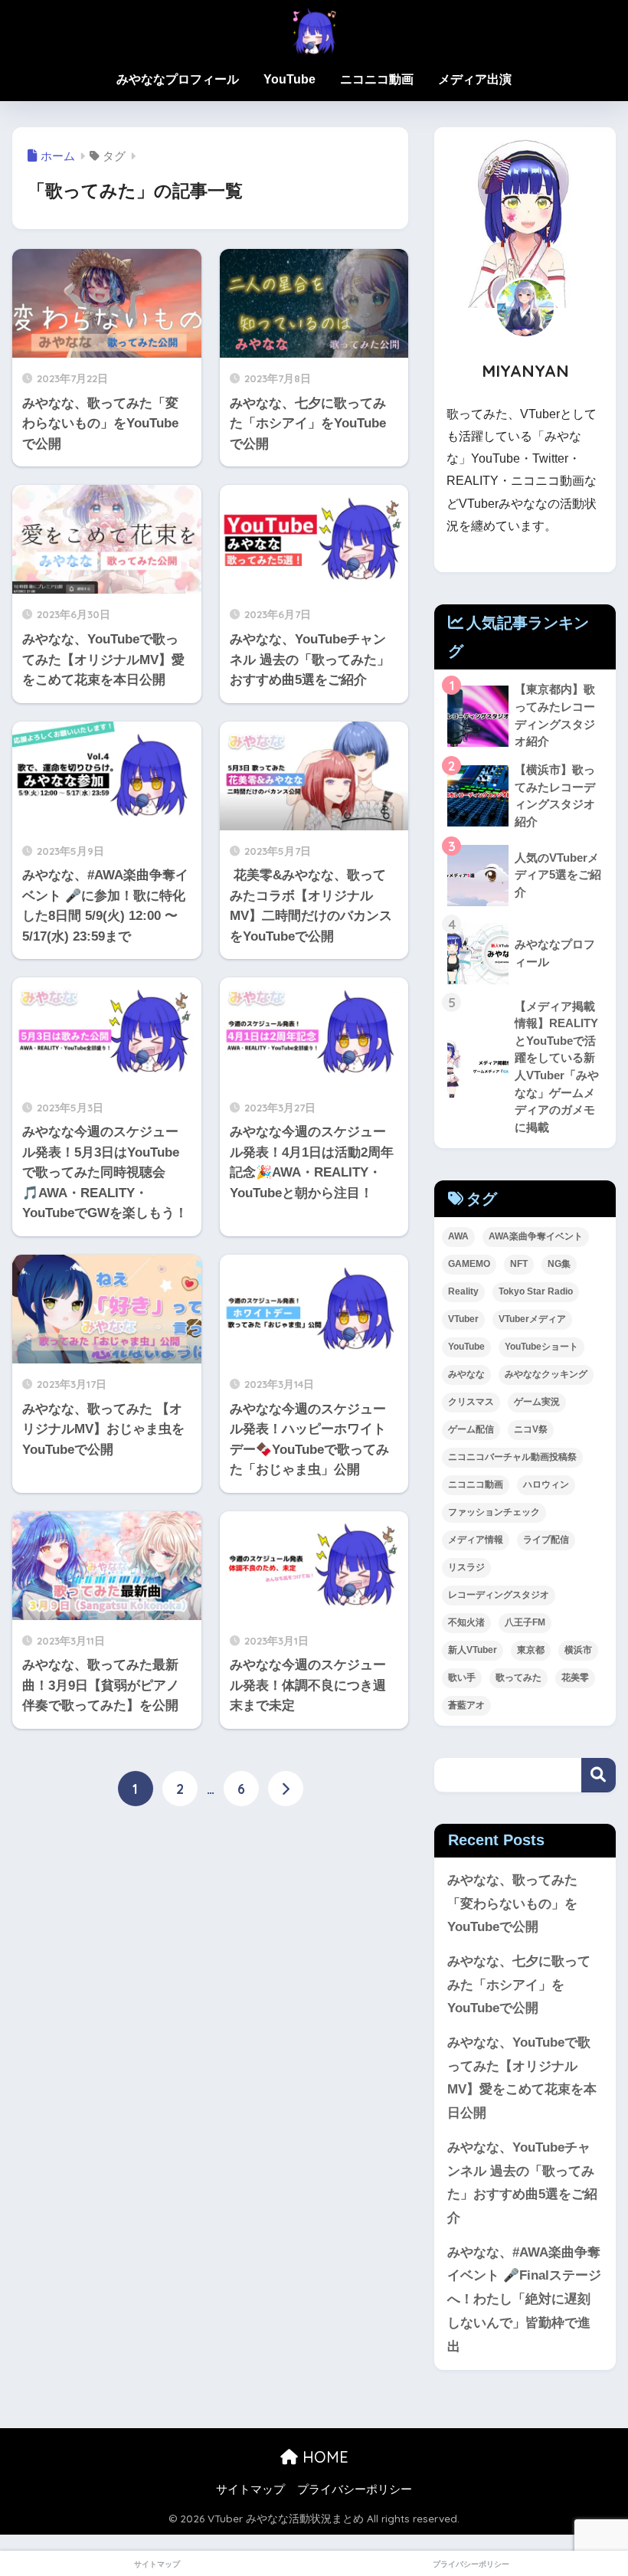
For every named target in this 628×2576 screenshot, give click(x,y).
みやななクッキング (546, 1374)
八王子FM (525, 1622)
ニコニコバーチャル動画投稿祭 (512, 1457)
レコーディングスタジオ (499, 1595)
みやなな (466, 1374)
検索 (599, 1775)
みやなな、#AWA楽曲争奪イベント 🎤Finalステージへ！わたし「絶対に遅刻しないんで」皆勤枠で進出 (524, 2299)
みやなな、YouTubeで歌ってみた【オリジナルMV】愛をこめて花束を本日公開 (522, 2078)
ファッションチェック (494, 1512)
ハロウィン (546, 1484)
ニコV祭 (531, 1429)
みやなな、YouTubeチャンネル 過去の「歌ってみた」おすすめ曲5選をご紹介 (522, 2183)
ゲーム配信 (471, 1429)
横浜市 (578, 1650)
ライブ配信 (546, 1540)
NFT (519, 1264)
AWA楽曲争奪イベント (536, 1236)
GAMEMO (469, 1264)
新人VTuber (473, 1650)
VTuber (463, 1319)
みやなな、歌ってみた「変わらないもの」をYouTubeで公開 (512, 1903)
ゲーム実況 (537, 1402)
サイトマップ (250, 2489)
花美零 (575, 1678)
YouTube (289, 79)
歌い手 (462, 1678)
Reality (463, 1291)
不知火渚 (466, 1622)
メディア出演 (475, 79)
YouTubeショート (541, 1347)
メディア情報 (476, 1540)
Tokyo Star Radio (536, 1291)
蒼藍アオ (466, 1705)
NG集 (559, 1264)
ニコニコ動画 (377, 79)
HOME (323, 2457)
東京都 (531, 1650)
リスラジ (466, 1567)
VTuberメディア (532, 1319)
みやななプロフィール (178, 79)
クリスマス (471, 1402)
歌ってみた (518, 1678)
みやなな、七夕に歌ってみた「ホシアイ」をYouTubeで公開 (519, 1985)
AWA (458, 1236)
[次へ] (286, 1789)
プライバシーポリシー (355, 2489)
